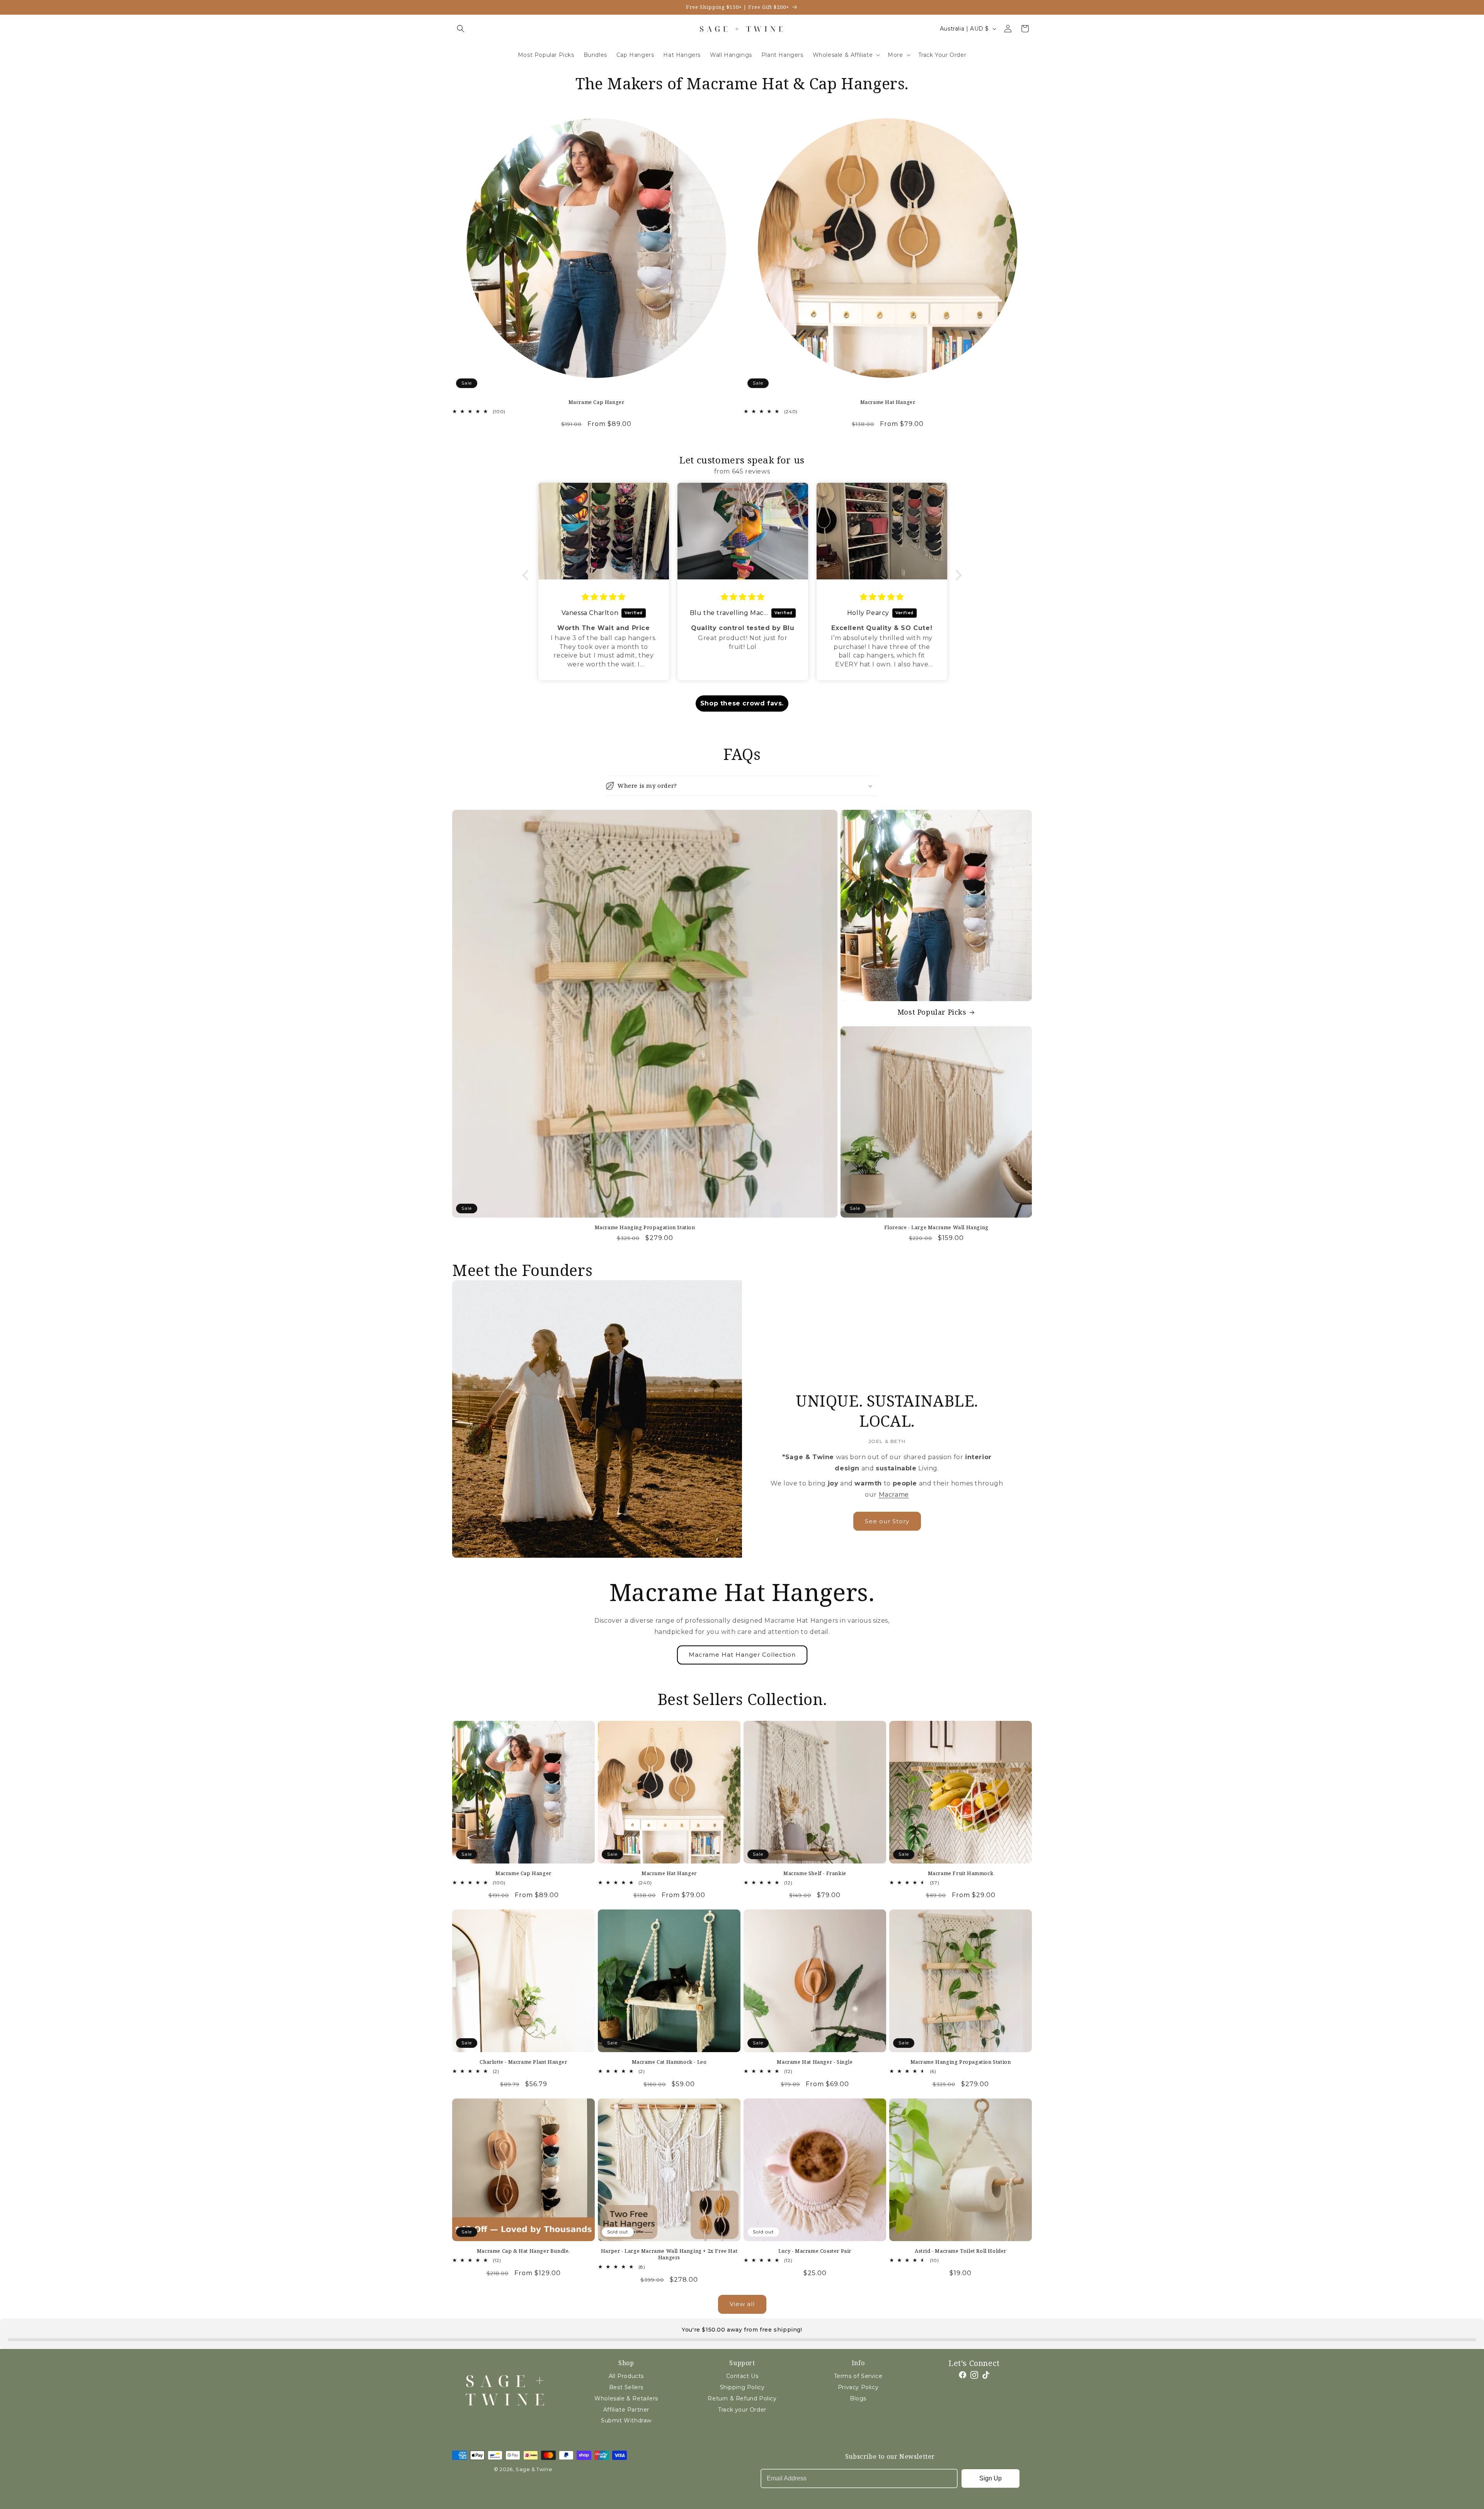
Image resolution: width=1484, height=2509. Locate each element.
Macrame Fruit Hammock (961, 1873)
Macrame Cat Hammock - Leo (669, 2062)
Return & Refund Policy (742, 2398)
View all (742, 2304)
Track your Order (742, 2410)
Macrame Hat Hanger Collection (742, 1655)
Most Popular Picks (932, 1012)
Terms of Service (858, 2376)
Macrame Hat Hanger (888, 402)
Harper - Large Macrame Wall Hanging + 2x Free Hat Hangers (669, 2254)
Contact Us (742, 2376)
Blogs (858, 2398)
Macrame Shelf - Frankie (815, 1873)
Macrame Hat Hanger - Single (815, 2062)
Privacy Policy (858, 2387)
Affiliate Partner (626, 2410)
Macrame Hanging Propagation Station (645, 1227)
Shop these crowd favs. (742, 703)
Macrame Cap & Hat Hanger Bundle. (523, 2251)
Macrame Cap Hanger (596, 402)
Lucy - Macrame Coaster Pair (815, 2251)
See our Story (887, 1521)
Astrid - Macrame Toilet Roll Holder (961, 2251)
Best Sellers (626, 2387)
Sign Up (990, 2478)
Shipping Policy (742, 2387)
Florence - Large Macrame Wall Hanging (936, 1227)
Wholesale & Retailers (626, 2398)
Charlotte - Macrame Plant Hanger (523, 2062)
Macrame (894, 1495)
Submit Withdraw (626, 2420)
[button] (461, 29)
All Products (626, 2376)
